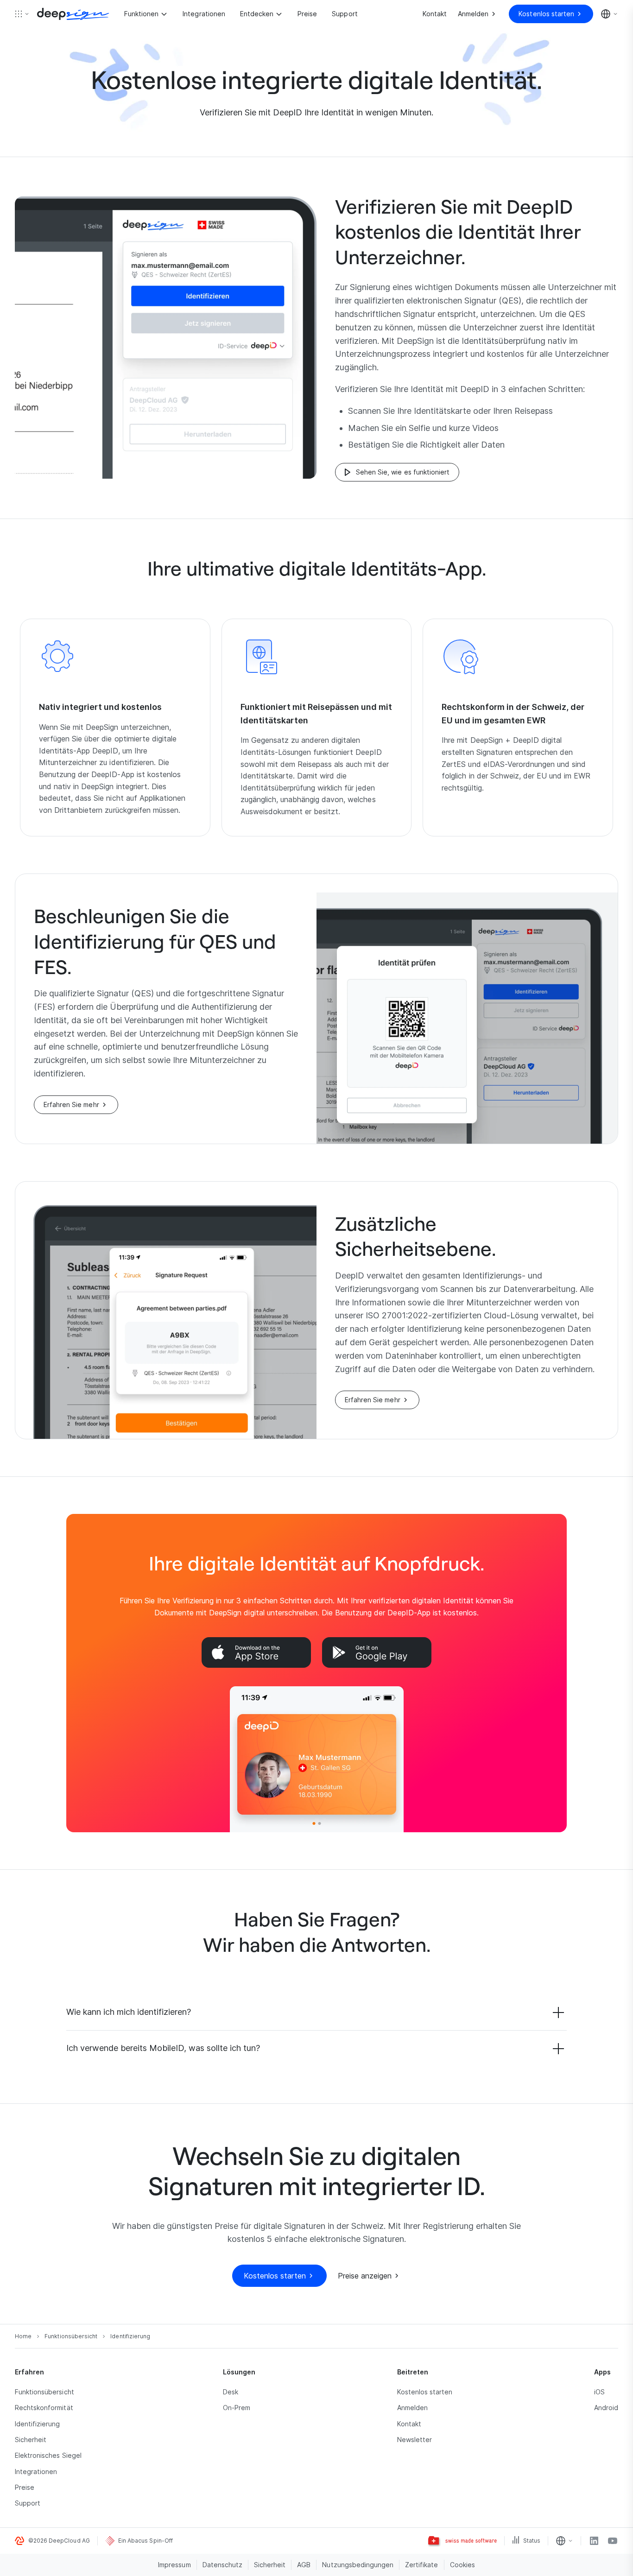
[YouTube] (613, 2541)
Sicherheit (31, 2440)
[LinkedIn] (594, 2541)
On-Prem (237, 2408)
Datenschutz (222, 2565)
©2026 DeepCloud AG (59, 2541)
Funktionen (141, 14)
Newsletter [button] (415, 2440)
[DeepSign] (73, 14)
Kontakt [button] (409, 2424)
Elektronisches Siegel (48, 2455)
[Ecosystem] (22, 14)
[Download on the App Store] (256, 1652)
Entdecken (257, 14)
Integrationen (204, 14)
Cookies (462, 2565)
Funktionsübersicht (44, 2392)
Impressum (174, 2565)
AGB (304, 2565)
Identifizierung (38, 2424)
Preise (307, 14)
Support (345, 14)
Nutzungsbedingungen (358, 2565)
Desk (231, 2392)
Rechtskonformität (44, 2408)
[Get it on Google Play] (377, 1652)
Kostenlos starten (425, 2392)
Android (606, 2408)
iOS (599, 2392)
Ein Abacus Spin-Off (146, 2541)
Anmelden (412, 2408)
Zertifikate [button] (421, 2565)
